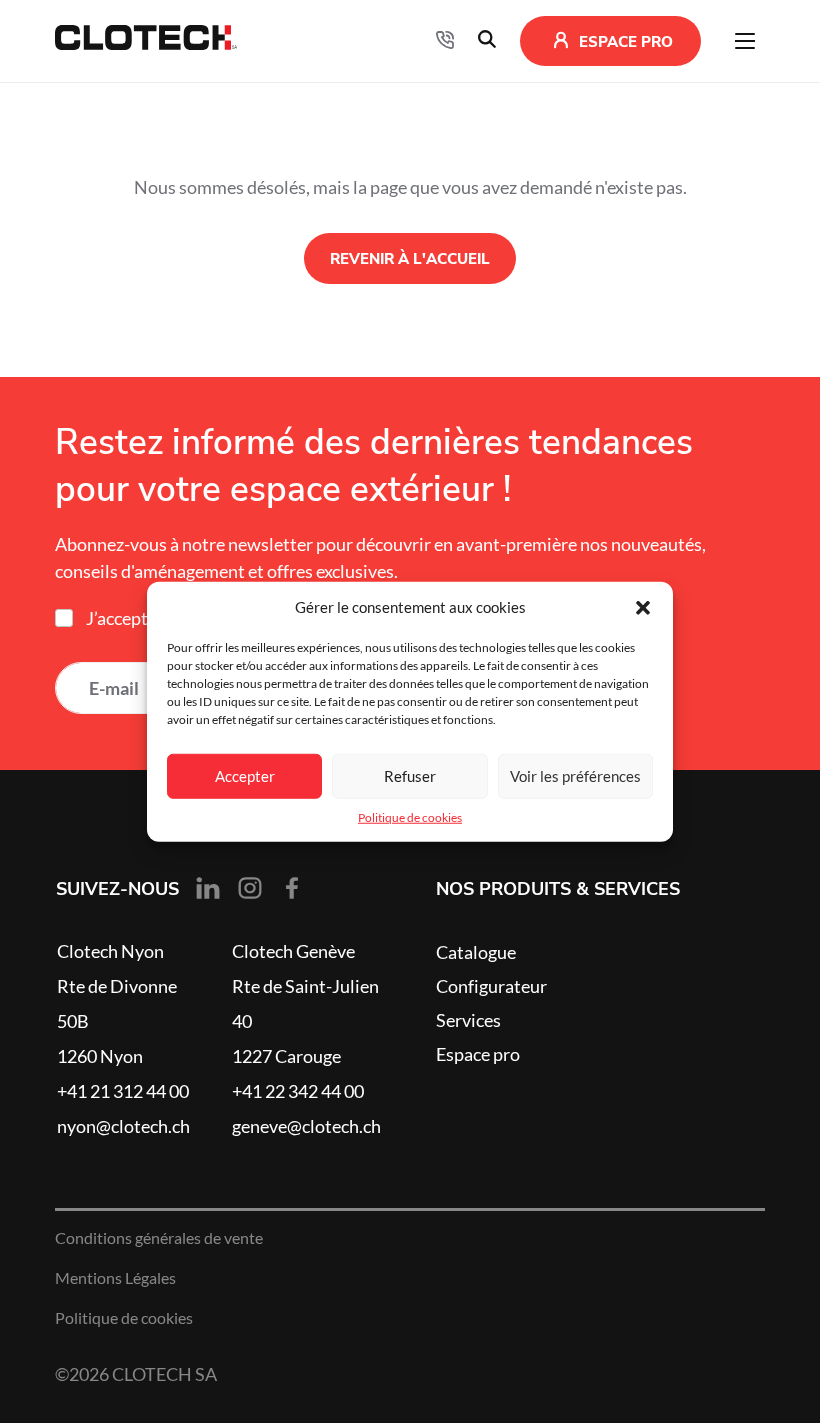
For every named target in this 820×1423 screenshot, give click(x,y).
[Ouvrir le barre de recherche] (487, 41)
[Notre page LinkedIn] (208, 888)
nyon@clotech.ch (123, 1126)
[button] (643, 608)
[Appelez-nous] (445, 41)
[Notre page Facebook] (292, 888)
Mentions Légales (115, 1278)
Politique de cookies (410, 817)
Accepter (245, 775)
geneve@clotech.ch (306, 1126)
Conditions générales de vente (159, 1238)
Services (468, 1020)
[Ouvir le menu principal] (745, 41)
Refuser (410, 775)
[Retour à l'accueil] (146, 41)
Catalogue (476, 952)
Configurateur (491, 986)
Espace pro (478, 1054)
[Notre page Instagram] (250, 888)
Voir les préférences (575, 775)
